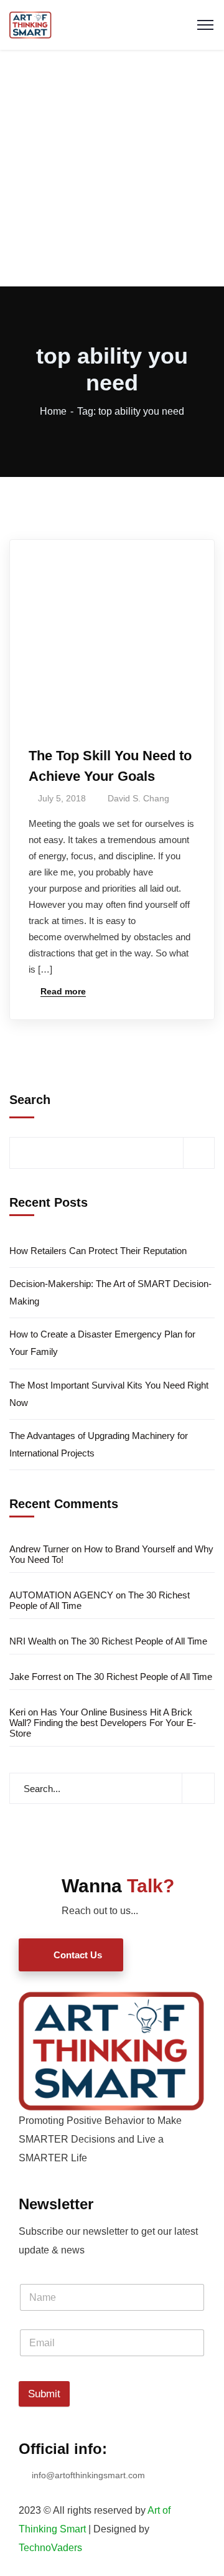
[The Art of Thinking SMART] (30, 24)
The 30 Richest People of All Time (139, 1641)
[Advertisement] (112, 168)
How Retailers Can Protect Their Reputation (98, 1251)
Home (53, 411)
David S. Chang (138, 798)
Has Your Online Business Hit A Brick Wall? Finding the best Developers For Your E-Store (103, 1723)
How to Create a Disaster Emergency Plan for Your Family (102, 1343)
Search (30, 1100)
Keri (17, 1712)
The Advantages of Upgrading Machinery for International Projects (99, 1444)
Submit (44, 2394)
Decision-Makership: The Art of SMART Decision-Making (110, 1292)
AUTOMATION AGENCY (61, 1595)
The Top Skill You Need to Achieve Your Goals (110, 766)
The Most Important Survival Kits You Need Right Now (109, 1394)
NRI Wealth (33, 1641)
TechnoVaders (50, 2548)
